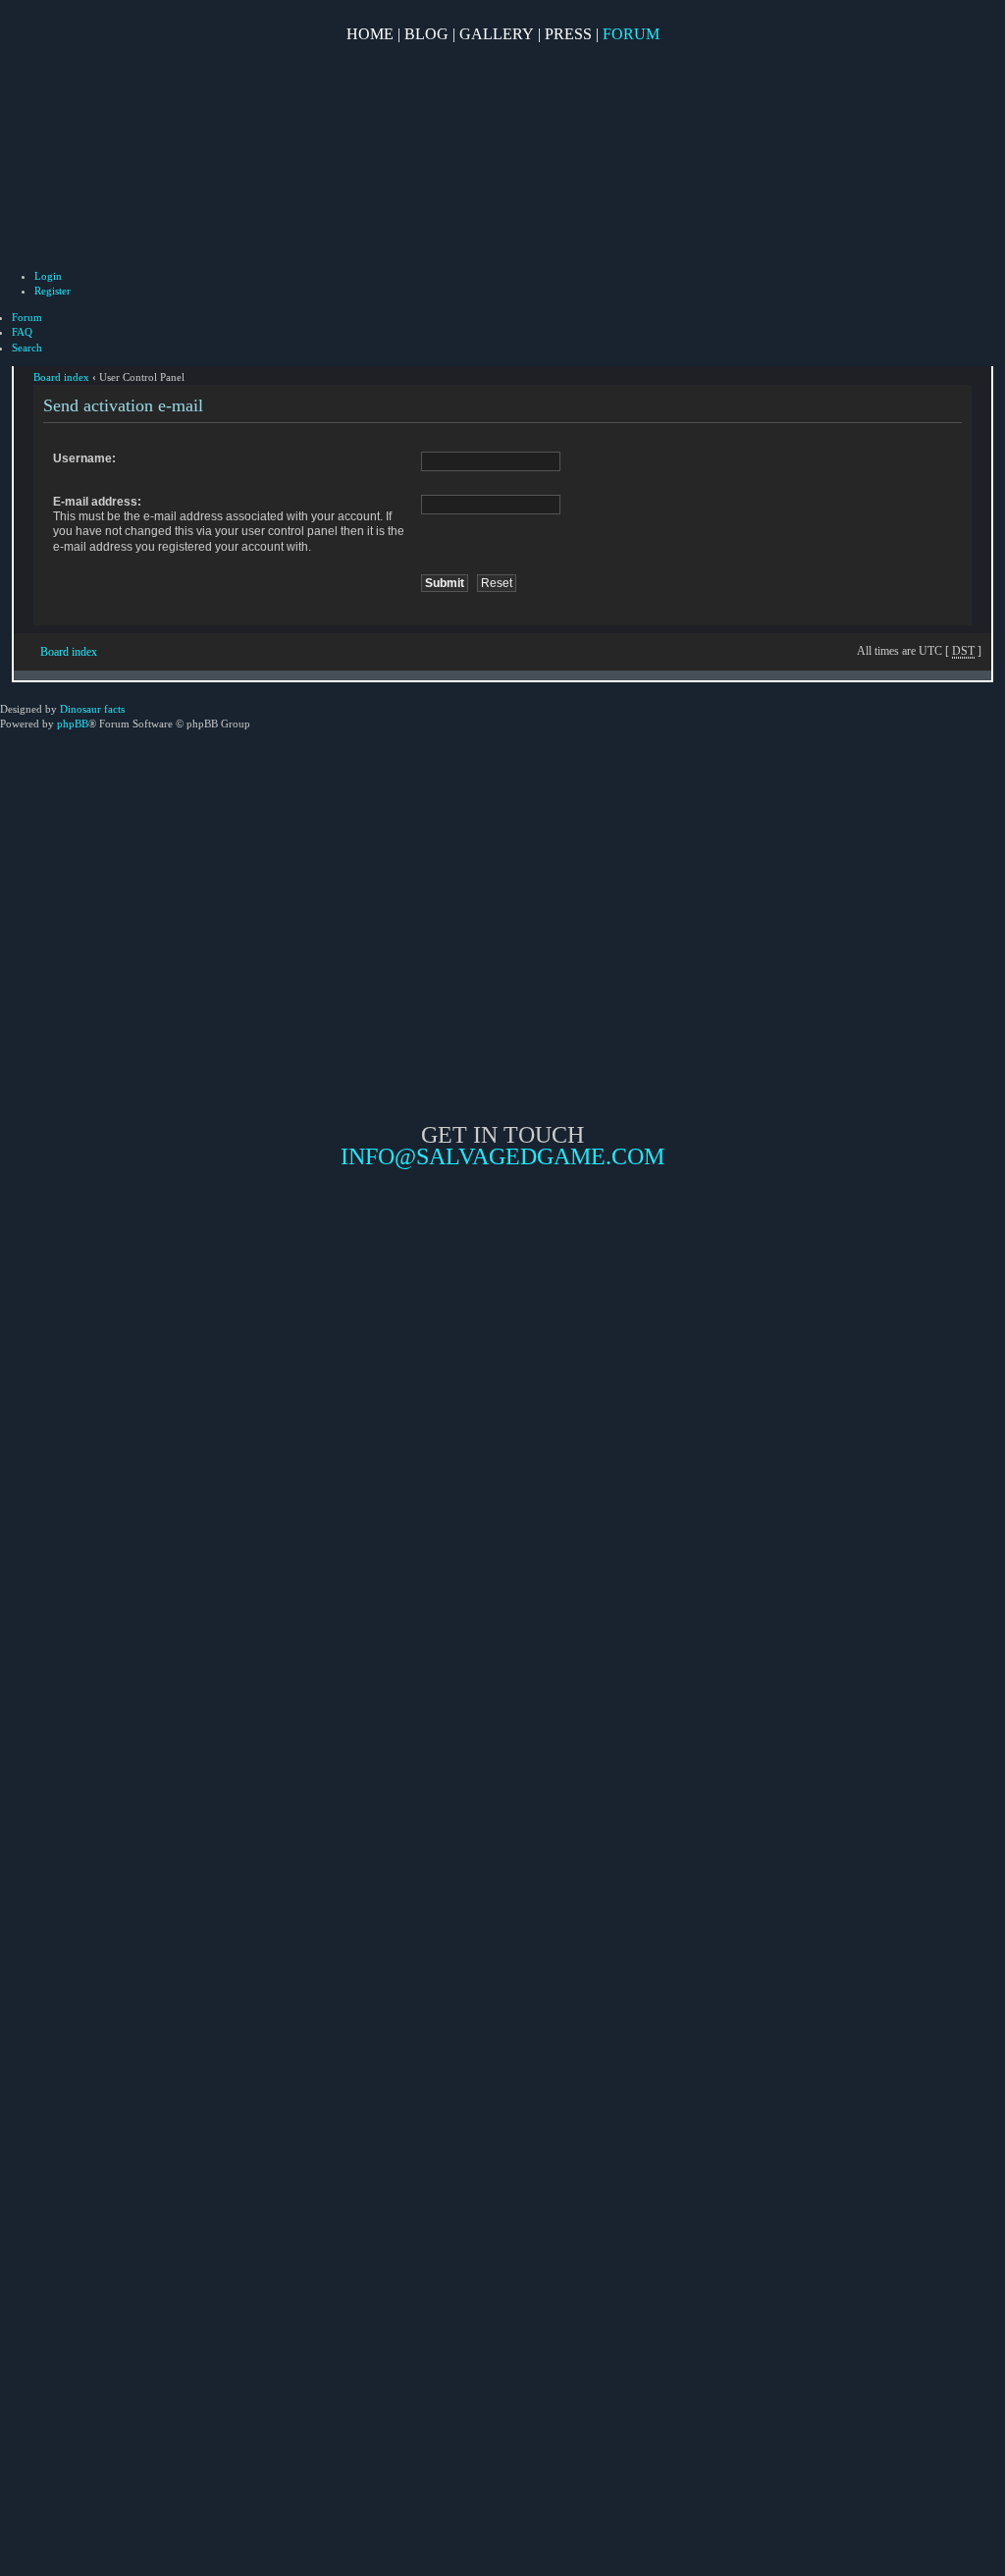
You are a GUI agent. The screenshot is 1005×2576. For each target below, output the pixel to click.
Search (27, 348)
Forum (631, 34)
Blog (426, 34)
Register (53, 291)
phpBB (73, 724)
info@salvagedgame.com (502, 1156)
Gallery (497, 34)
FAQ (22, 332)
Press (568, 34)
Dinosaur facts (92, 709)
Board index (61, 377)
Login (48, 276)
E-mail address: (97, 502)
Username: (84, 458)
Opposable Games (502, 1334)
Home (370, 34)
